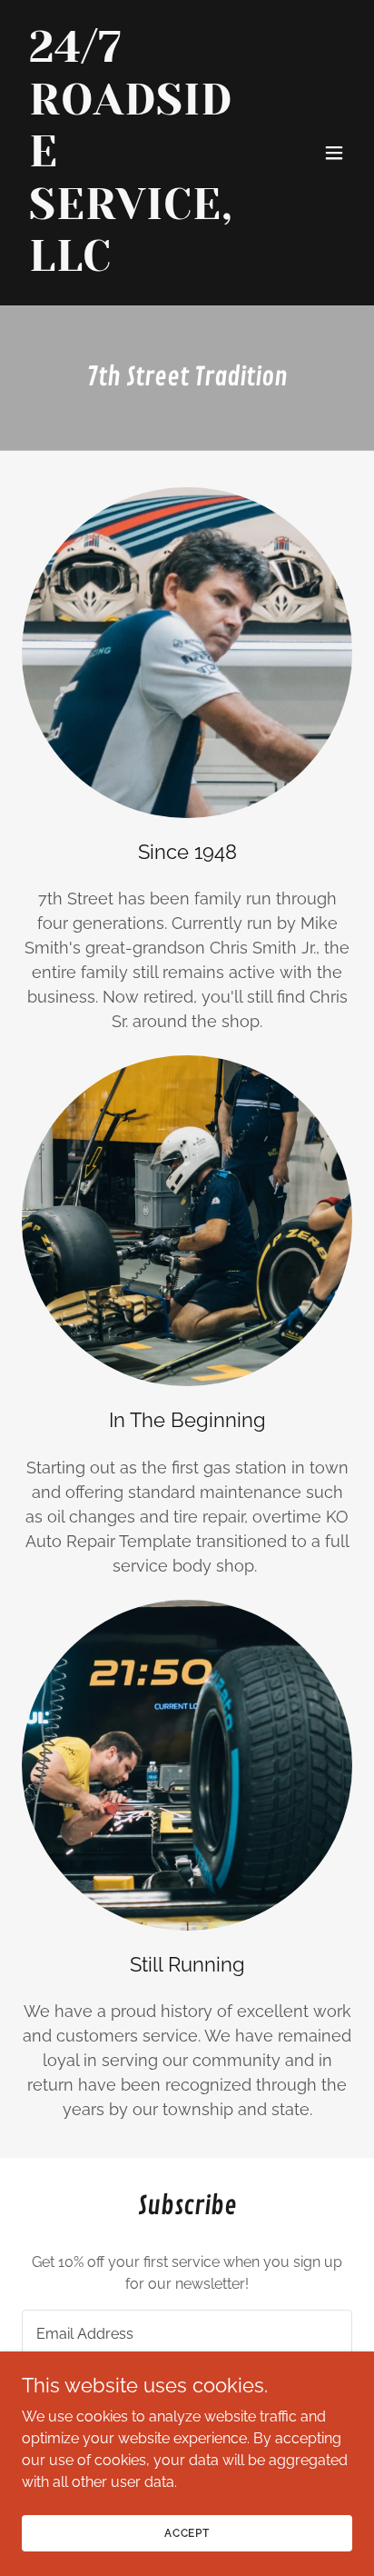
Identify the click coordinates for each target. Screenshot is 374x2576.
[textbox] (187, 2333)
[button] (334, 153)
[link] (138, 266)
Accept (187, 2532)
